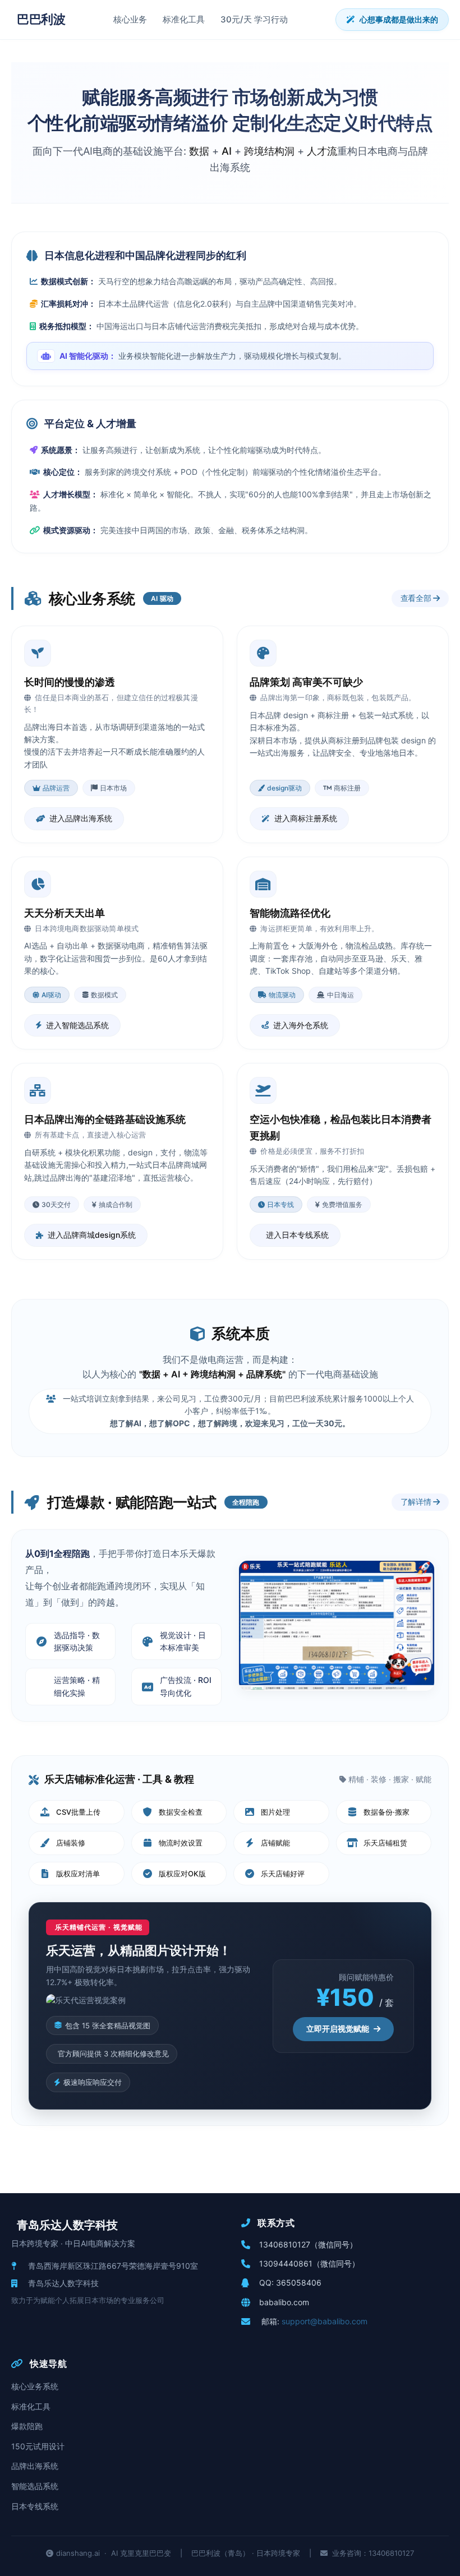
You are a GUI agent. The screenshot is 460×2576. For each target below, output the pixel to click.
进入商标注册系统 (306, 818)
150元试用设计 (38, 2446)
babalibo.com (284, 2302)
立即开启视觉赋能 (338, 2029)
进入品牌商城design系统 (92, 1235)
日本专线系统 (35, 2506)
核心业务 (130, 19)
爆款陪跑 (27, 2426)
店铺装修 (71, 1843)
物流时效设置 (181, 1843)
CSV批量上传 (78, 1812)
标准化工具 (184, 19)
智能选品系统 (35, 2486)
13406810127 (285, 2244)
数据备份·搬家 (387, 1812)
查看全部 (417, 598)
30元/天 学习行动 (254, 19)
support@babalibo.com (325, 2321)
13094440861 (286, 2263)
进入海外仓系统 (301, 1025)
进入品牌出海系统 (81, 818)
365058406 (299, 2283)
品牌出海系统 (35, 2466)
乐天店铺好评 (283, 1874)
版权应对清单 (78, 1874)
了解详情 (417, 1502)
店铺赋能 (275, 1843)
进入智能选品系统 (77, 1025)
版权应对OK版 (182, 1874)
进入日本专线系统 (297, 1235)
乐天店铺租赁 (385, 1843)
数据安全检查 (181, 1812)
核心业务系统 (35, 2386)
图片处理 (275, 1812)
